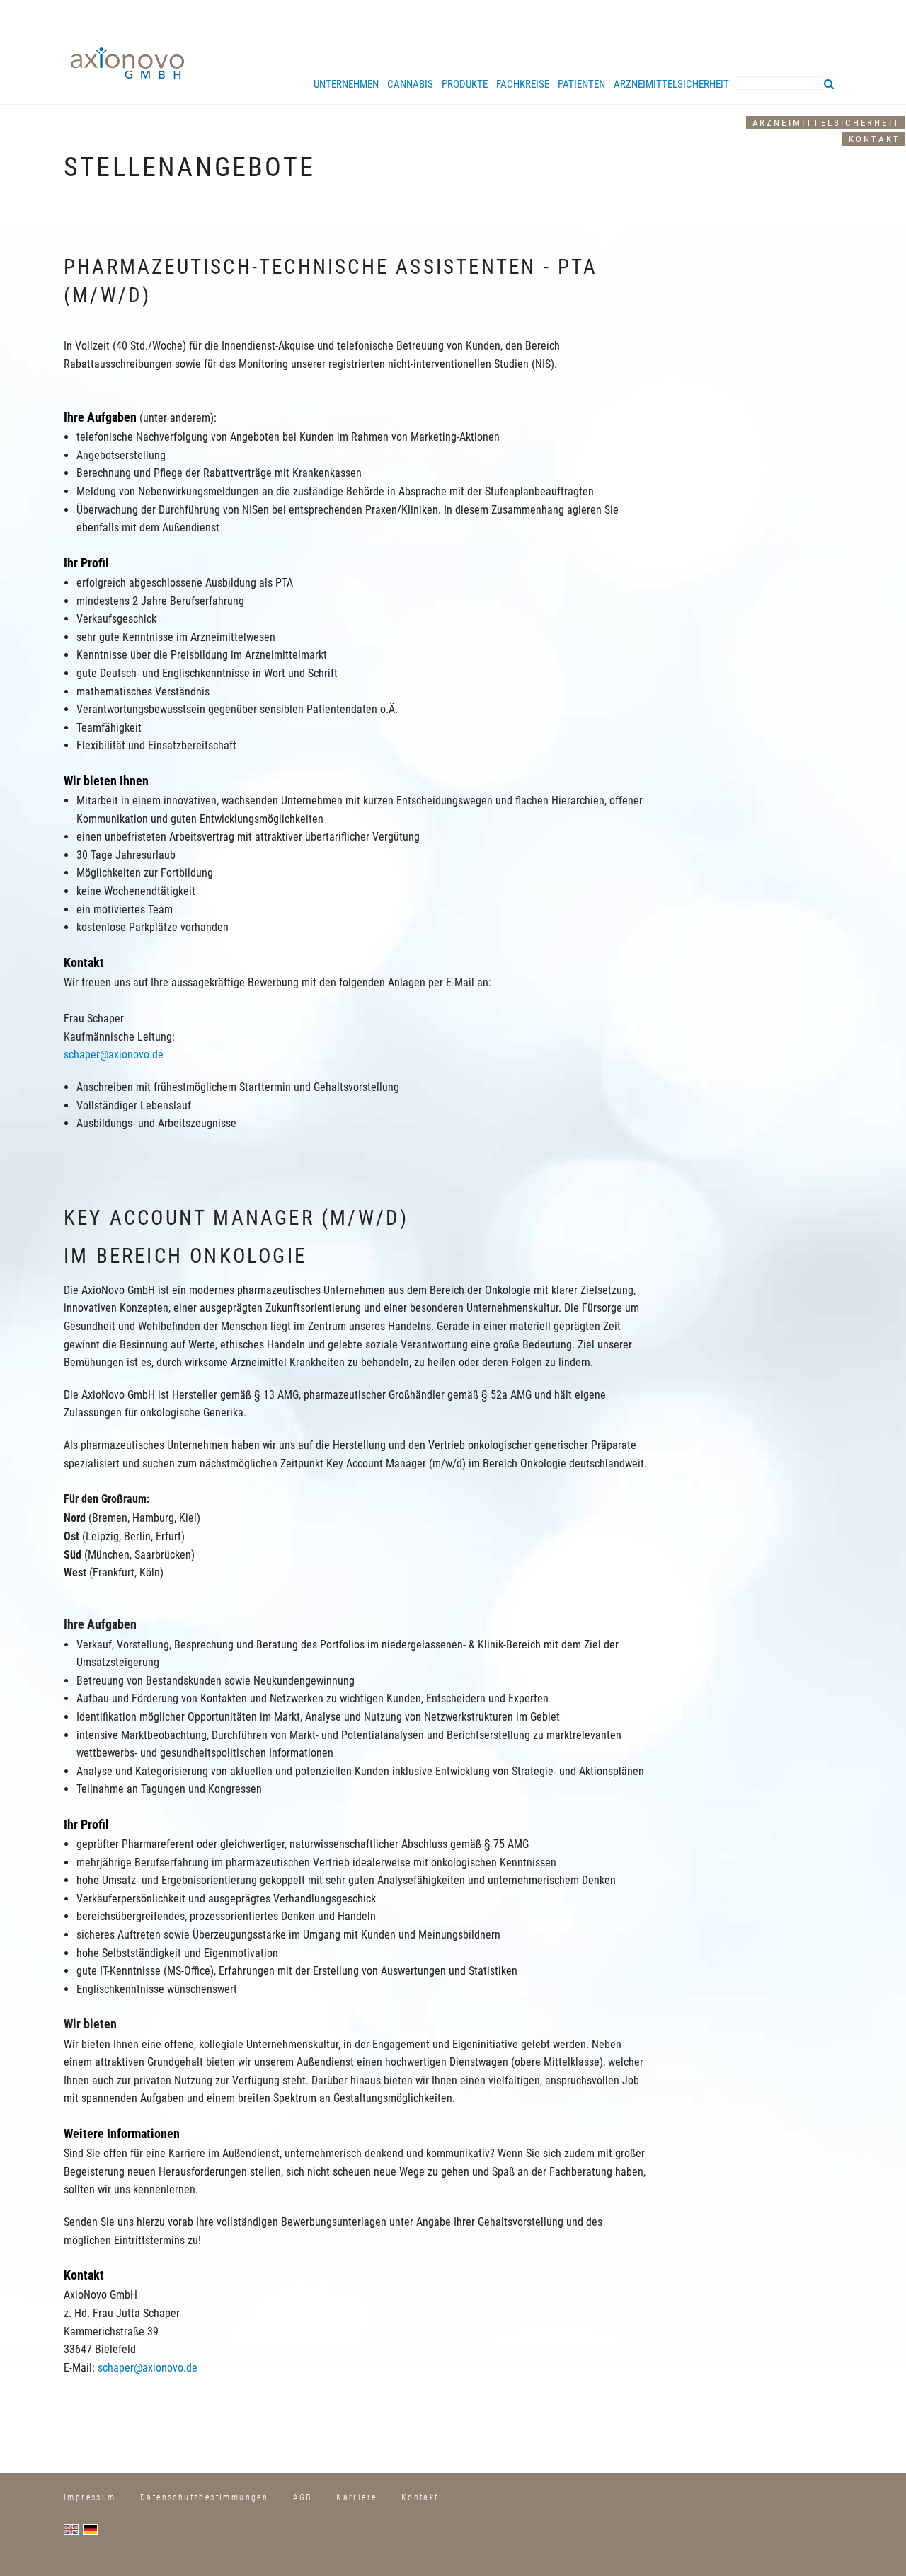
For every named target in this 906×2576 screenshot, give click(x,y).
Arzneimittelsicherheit (826, 123)
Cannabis (410, 84)
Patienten (581, 84)
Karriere (356, 2497)
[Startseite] (127, 62)
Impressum (90, 2497)
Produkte (465, 84)
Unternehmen (346, 84)
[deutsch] (92, 2529)
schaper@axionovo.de (114, 1055)
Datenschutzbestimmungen (204, 2497)
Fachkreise (523, 84)
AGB (303, 2497)
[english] (73, 2529)
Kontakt (875, 139)
